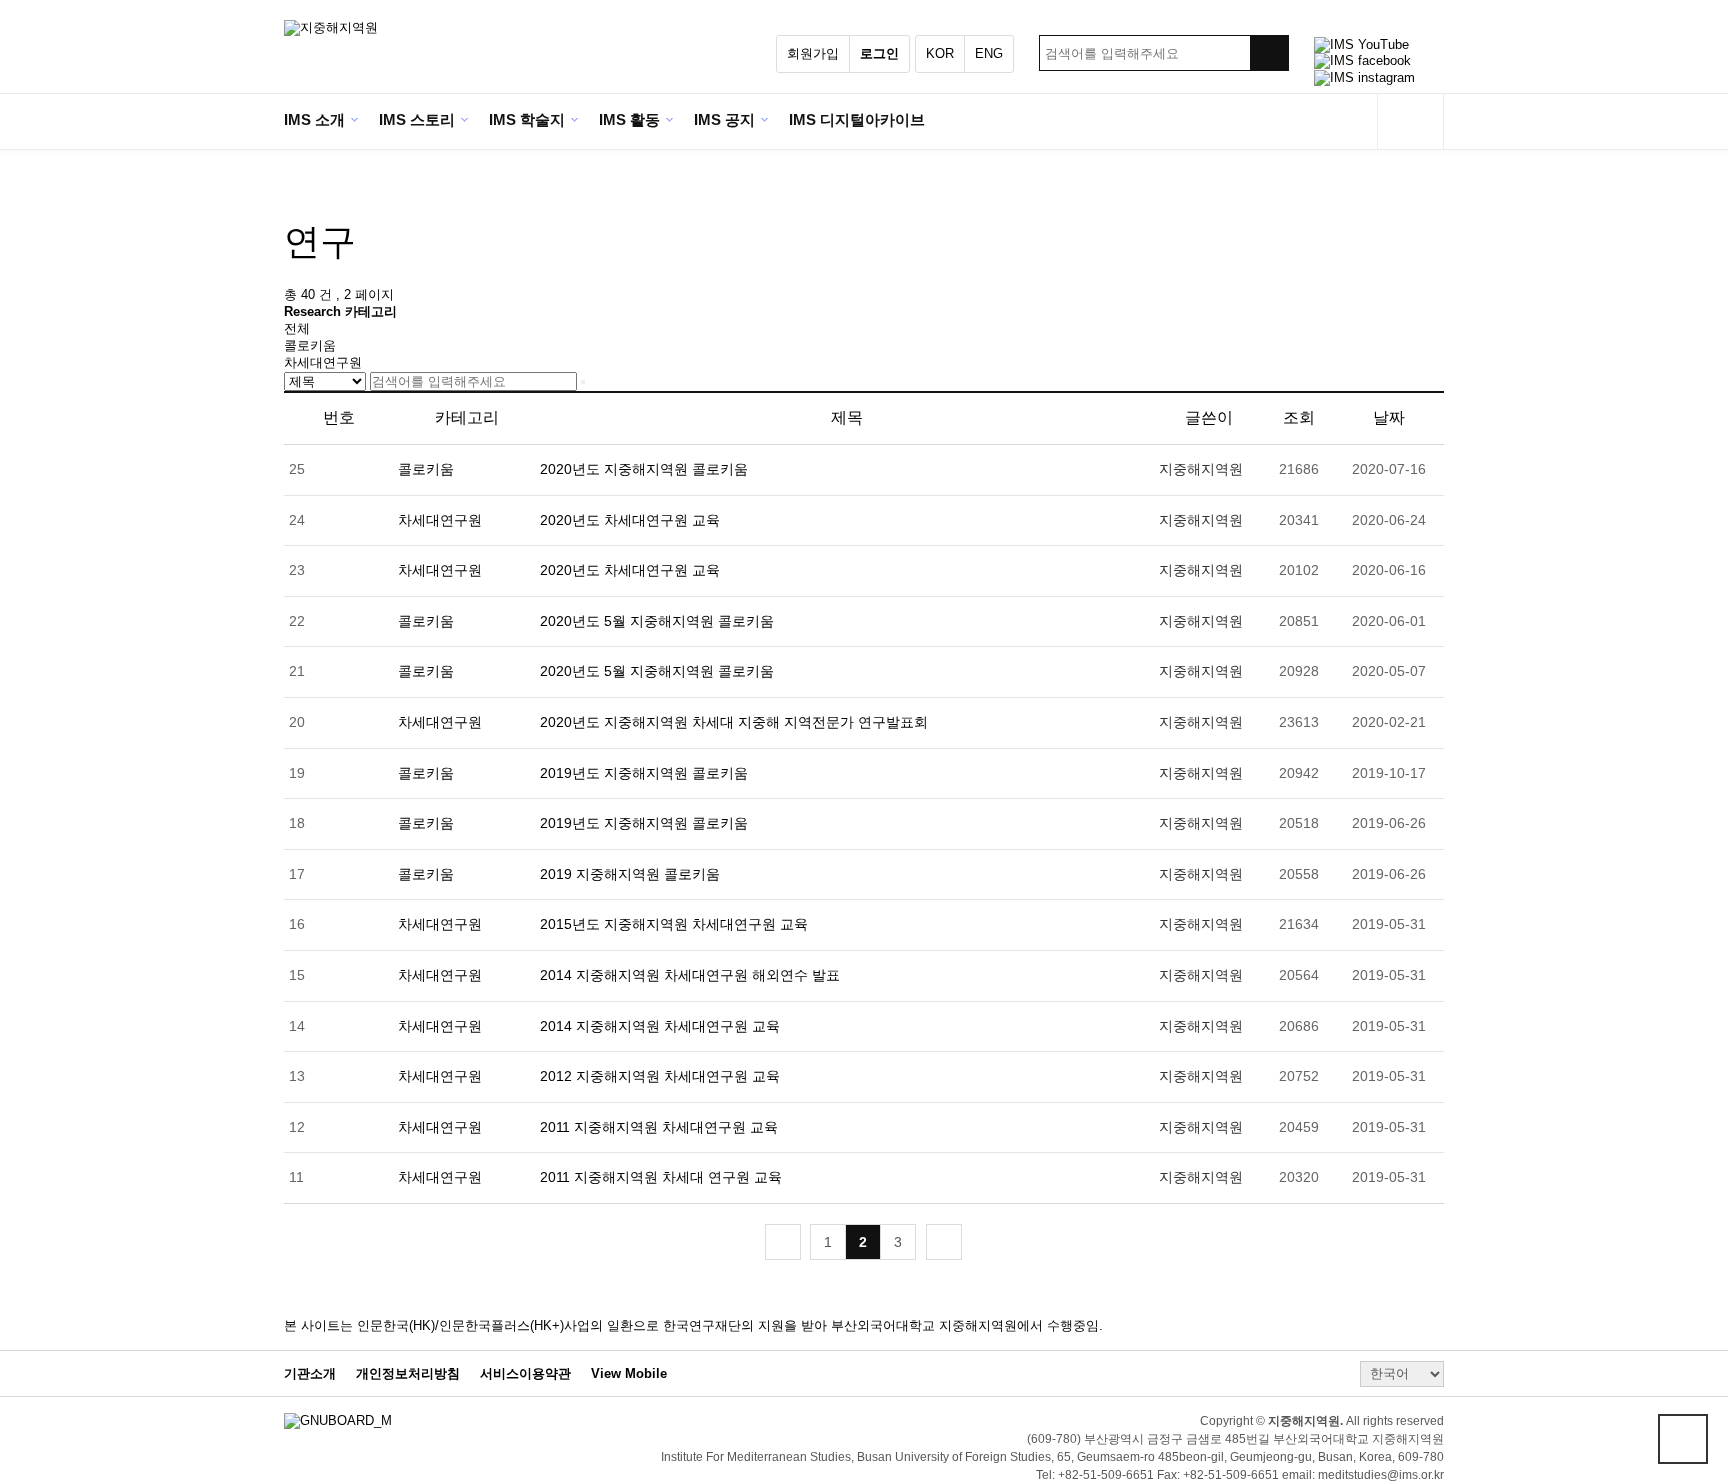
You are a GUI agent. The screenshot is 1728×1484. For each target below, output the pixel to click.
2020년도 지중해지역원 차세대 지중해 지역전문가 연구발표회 (734, 722)
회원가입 (813, 53)
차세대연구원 (323, 362)
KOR (940, 53)
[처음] (783, 1242)
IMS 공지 (724, 119)
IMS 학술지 (527, 119)
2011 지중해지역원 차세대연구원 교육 (659, 1127)
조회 (1299, 417)
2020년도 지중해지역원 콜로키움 (644, 469)
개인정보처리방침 (408, 1374)
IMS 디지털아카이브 (857, 119)
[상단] (1683, 1439)
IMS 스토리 (417, 119)
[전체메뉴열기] (1410, 121)
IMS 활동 (629, 119)
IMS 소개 (314, 119)
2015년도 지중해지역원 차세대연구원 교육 (674, 924)
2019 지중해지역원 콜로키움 (630, 874)
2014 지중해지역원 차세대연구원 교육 (660, 1026)
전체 (297, 328)
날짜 (1389, 417)
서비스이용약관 (525, 1374)
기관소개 (310, 1374)
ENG (989, 53)
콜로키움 (310, 345)
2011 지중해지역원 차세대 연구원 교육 (661, 1177)
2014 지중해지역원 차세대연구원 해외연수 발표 (690, 975)
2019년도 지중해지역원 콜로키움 (644, 773)
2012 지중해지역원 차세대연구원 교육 (660, 1076)
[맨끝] (944, 1242)
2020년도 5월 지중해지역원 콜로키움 (657, 621)
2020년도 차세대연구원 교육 (630, 520)
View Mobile (629, 1374)
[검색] (1269, 53)
